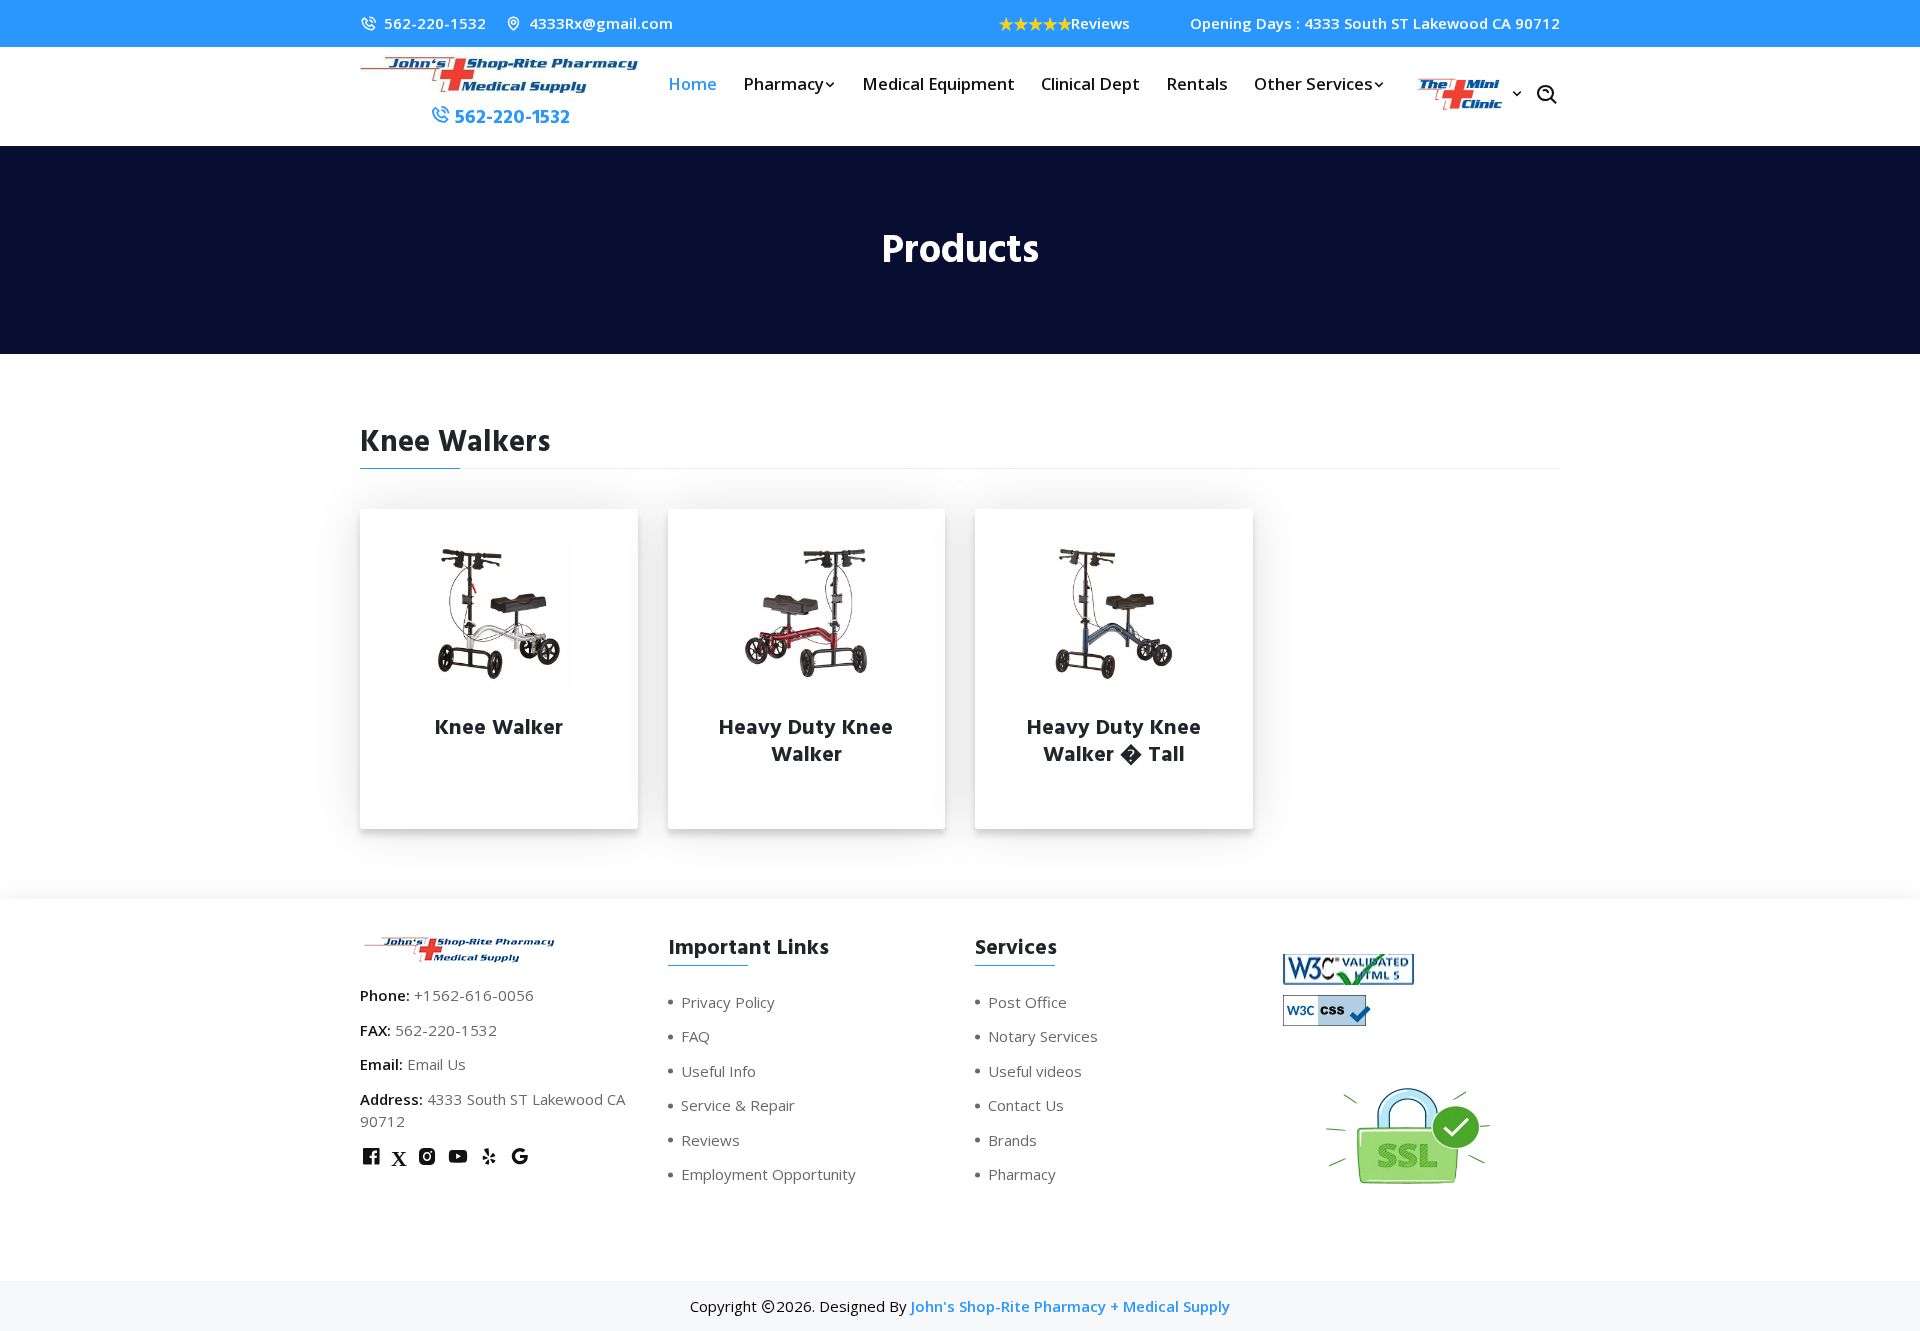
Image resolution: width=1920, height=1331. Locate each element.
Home (692, 83)
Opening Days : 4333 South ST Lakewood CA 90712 (1375, 23)
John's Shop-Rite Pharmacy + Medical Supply (1070, 1306)
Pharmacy (783, 83)
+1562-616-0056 (474, 995)
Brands (1012, 1140)
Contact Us (1026, 1105)
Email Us (436, 1064)
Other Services (1313, 83)
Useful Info (718, 1071)
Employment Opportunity (768, 1174)
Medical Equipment (938, 83)
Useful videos (1035, 1071)
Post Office (1027, 1002)
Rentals (1197, 83)
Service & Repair (738, 1105)
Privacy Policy (728, 1002)
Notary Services (1043, 1036)
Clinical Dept (1090, 83)
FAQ (695, 1036)
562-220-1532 (435, 23)
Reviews (1100, 23)
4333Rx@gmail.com (601, 23)
